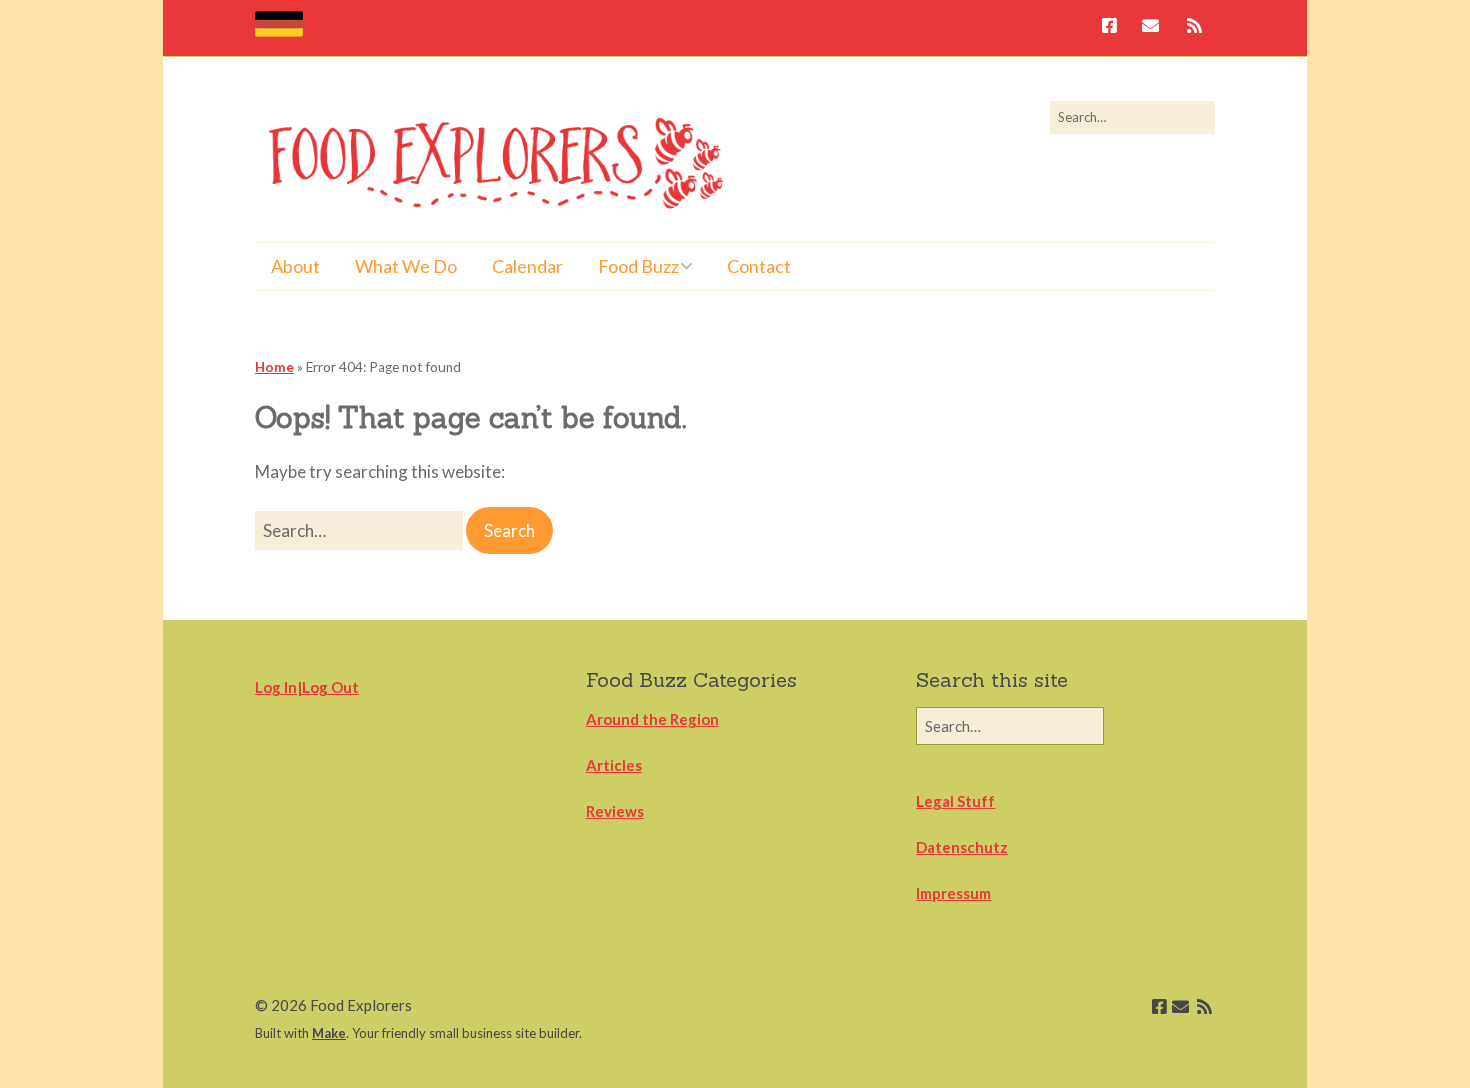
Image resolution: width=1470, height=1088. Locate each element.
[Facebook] (1114, 27)
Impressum (953, 893)
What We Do (406, 266)
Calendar (527, 266)
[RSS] (1194, 27)
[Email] (1150, 27)
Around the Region (652, 719)
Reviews (615, 811)
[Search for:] (1132, 117)
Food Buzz (638, 266)
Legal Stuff (955, 801)
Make (329, 1033)
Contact (759, 266)
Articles (614, 765)
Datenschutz (962, 847)
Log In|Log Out (307, 687)
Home (274, 367)
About (295, 266)
